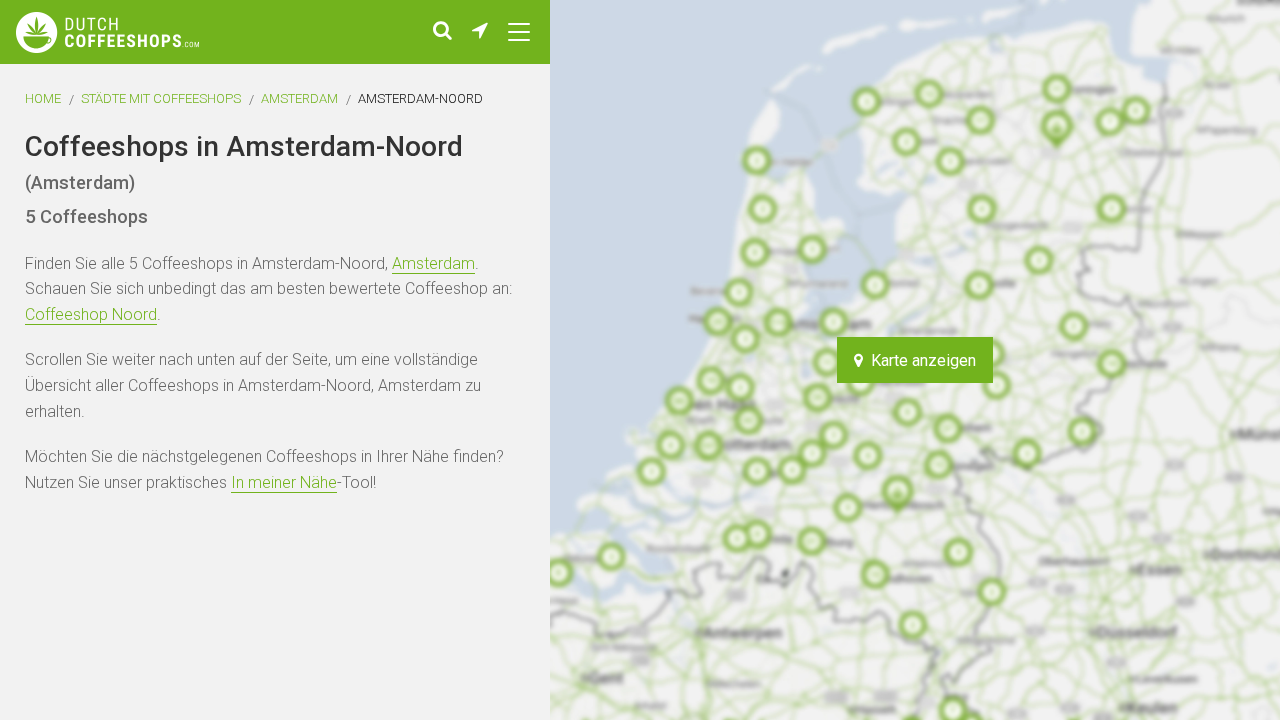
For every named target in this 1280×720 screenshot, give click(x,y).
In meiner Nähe (284, 482)
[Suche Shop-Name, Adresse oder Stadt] (442, 32)
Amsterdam (299, 98)
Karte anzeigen (919, 360)
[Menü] (519, 32)
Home (43, 98)
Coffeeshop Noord (91, 314)
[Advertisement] (1160, 360)
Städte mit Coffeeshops (161, 98)
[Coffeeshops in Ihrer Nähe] (480, 32)
